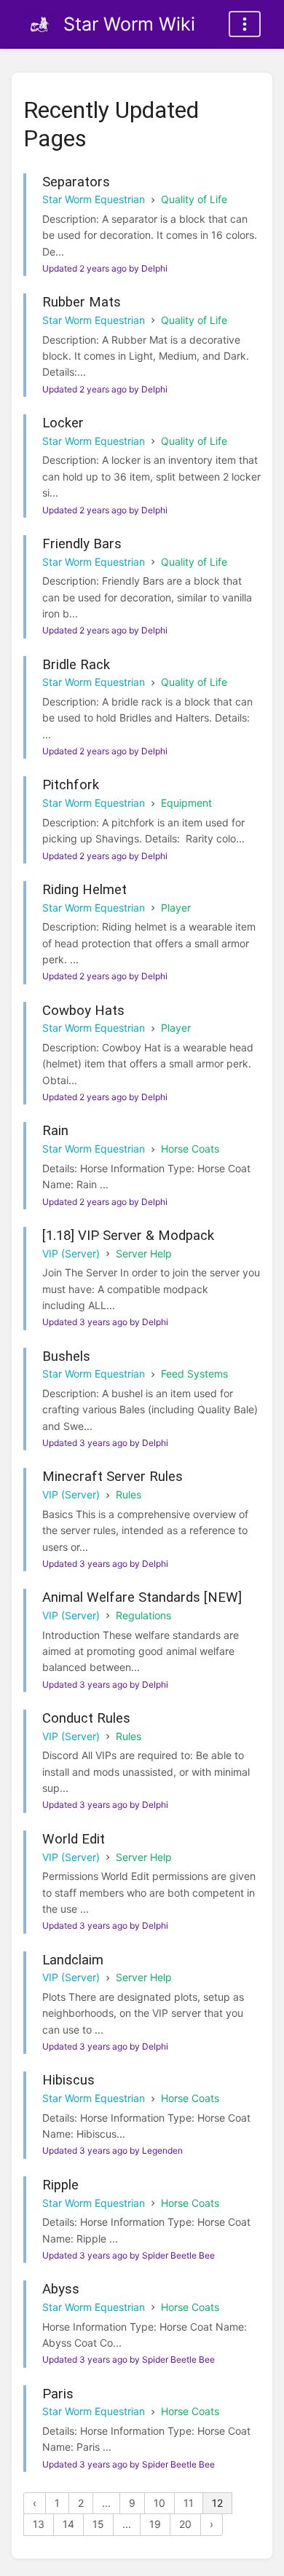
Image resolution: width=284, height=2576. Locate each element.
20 (185, 2524)
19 (155, 2524)
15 (98, 2524)
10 (159, 2503)
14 (68, 2524)
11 (189, 2503)
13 (39, 2524)
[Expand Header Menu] (245, 24)
